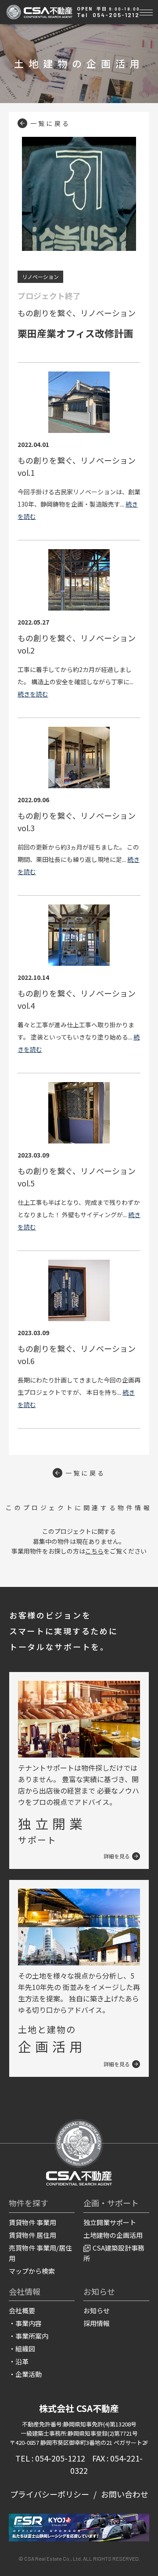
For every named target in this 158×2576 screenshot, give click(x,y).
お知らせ (97, 2310)
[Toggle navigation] (146, 11)
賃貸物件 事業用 (32, 2222)
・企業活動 (25, 2374)
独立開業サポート (110, 2222)
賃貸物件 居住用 (32, 2235)
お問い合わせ (125, 2494)
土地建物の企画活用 (113, 2235)
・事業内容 (25, 2323)
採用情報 (97, 2323)
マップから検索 (32, 2271)
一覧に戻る (50, 123)
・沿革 (19, 2361)
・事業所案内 (29, 2336)
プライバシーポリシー (50, 2494)
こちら (94, 1551)
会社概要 (22, 2310)
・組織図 (22, 2349)
